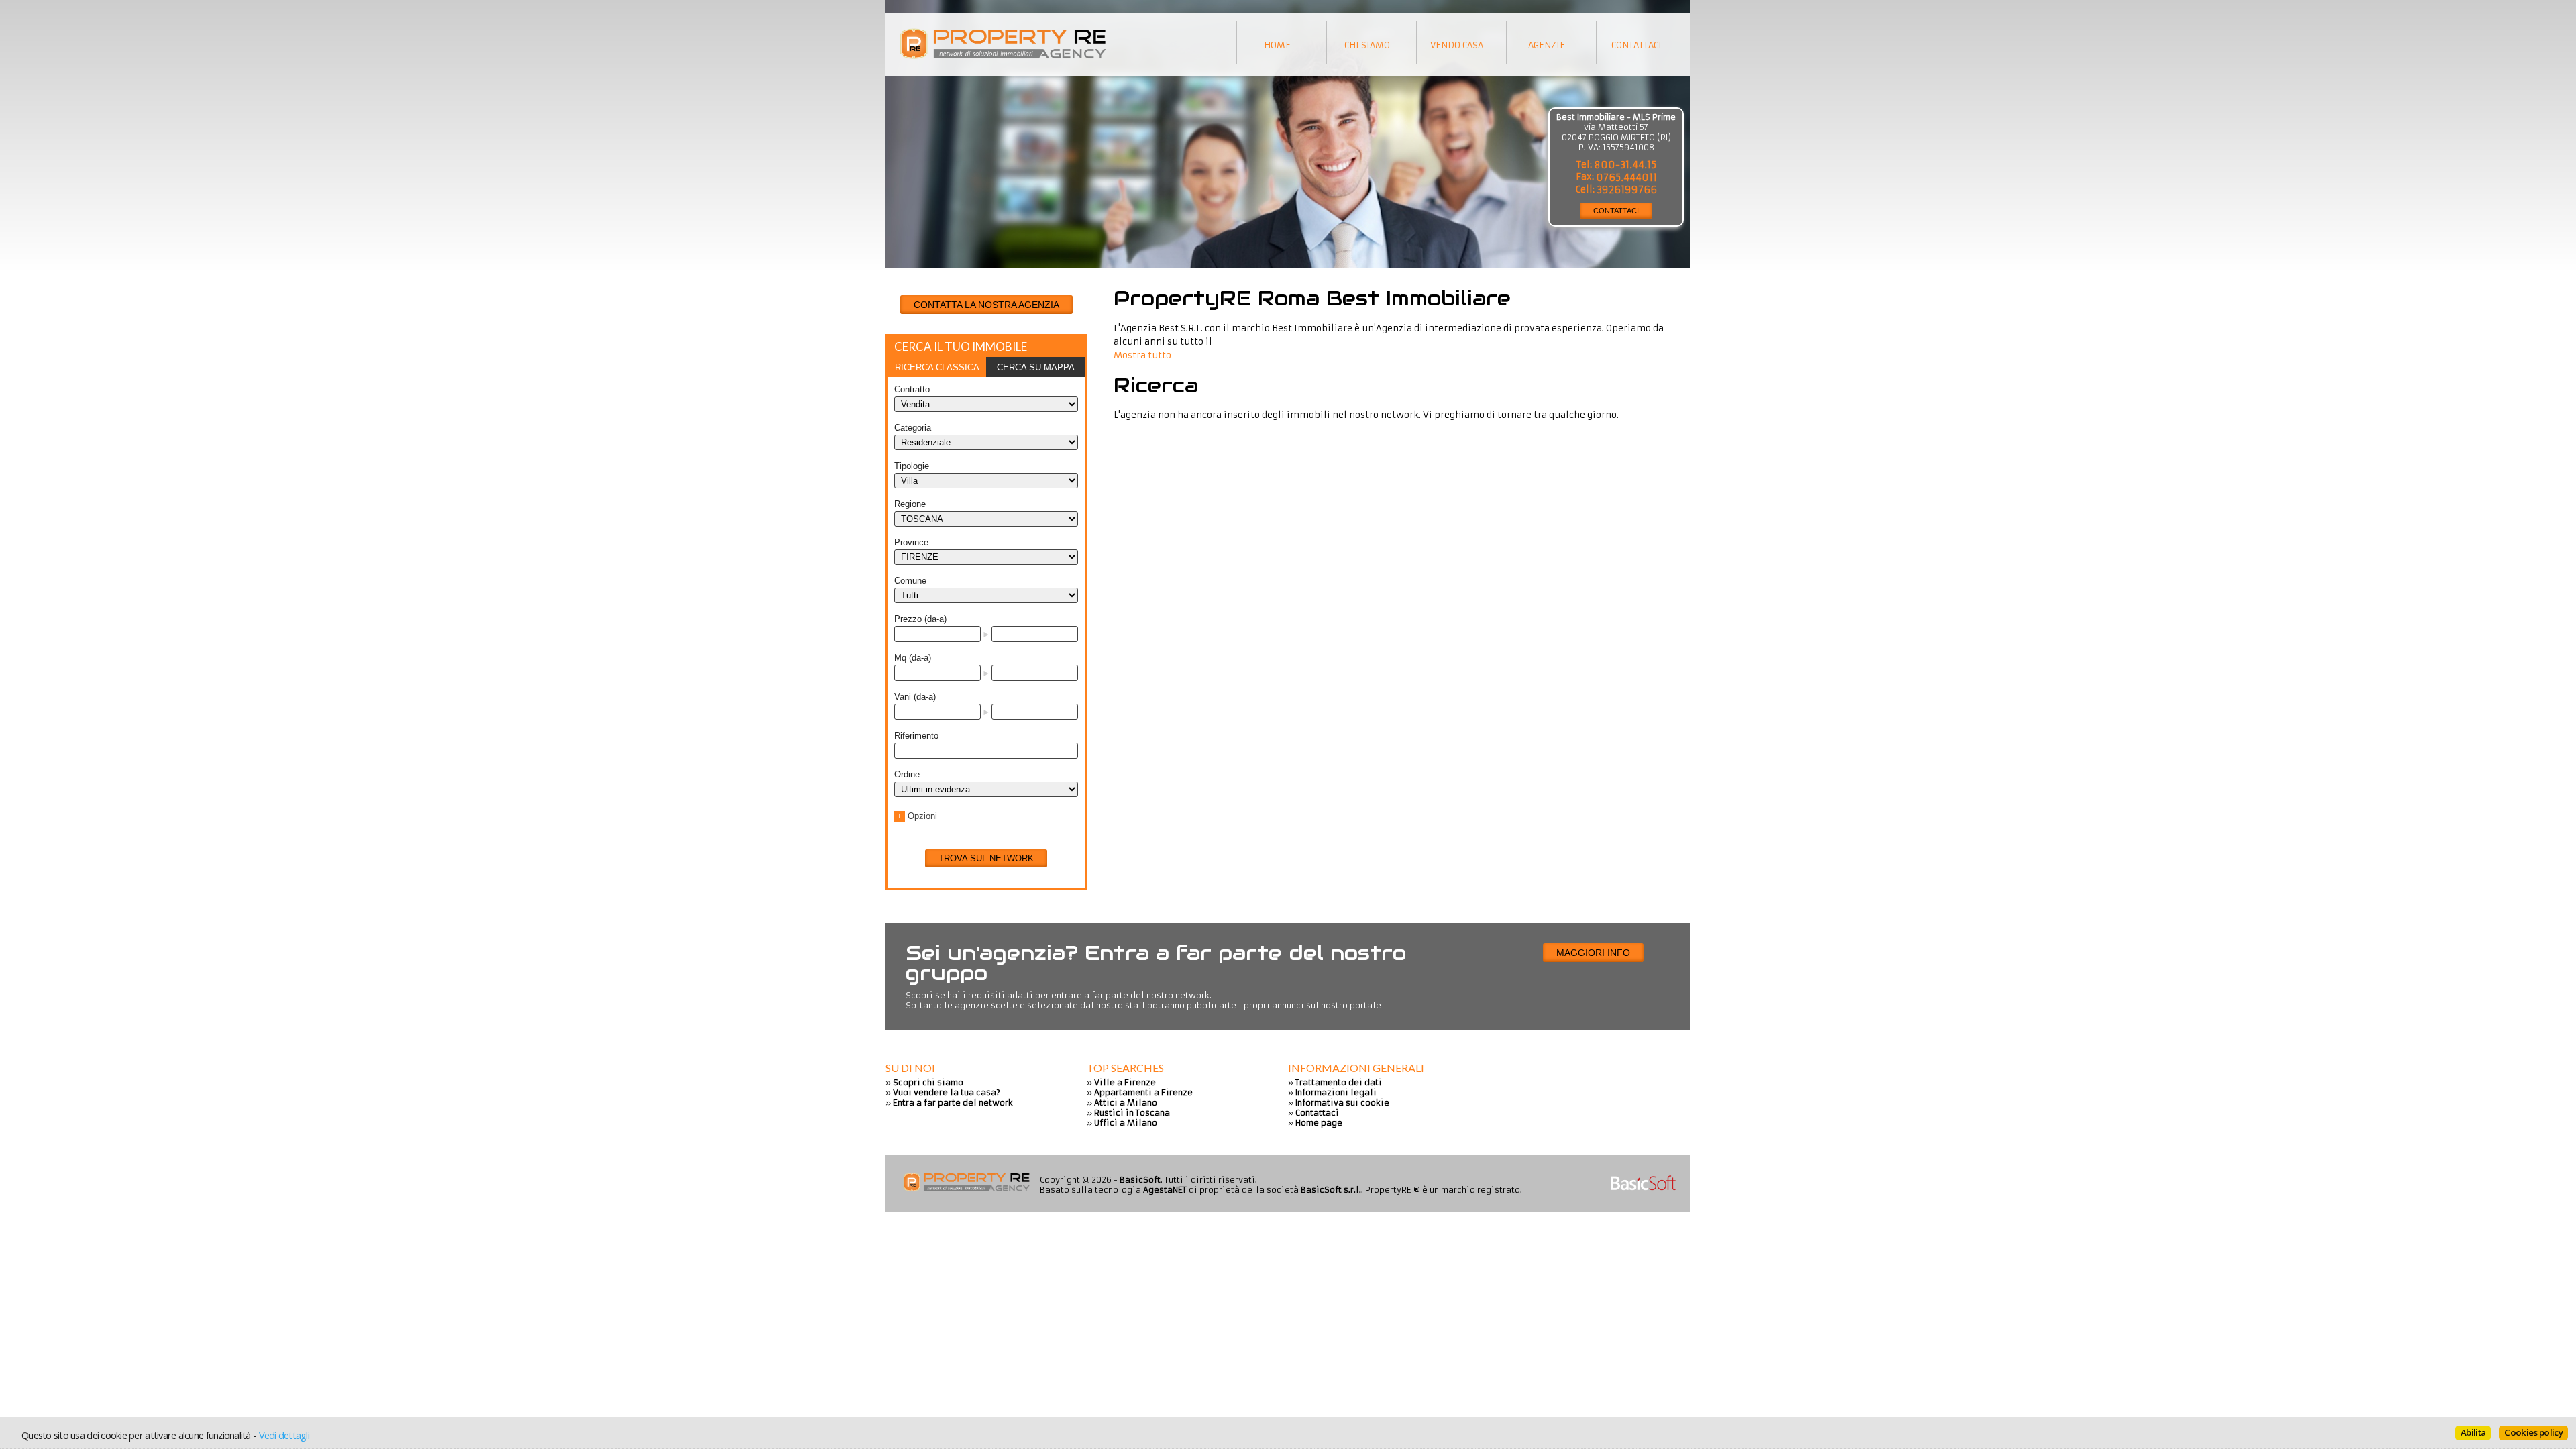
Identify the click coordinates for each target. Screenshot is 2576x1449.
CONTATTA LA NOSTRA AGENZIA (986, 305)
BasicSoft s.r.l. (1331, 1190)
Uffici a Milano (1126, 1123)
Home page (1319, 1123)
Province (911, 542)
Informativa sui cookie (1342, 1103)
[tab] (937, 367)
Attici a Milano (1126, 1103)
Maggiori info (1593, 953)
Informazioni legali (1336, 1092)
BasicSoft (1140, 1180)
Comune (910, 581)
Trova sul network (986, 858)
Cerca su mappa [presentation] (1036, 367)
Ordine (907, 774)
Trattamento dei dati (1339, 1082)
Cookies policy (2533, 1432)
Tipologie (912, 466)
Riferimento (916, 736)
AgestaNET (1165, 1190)
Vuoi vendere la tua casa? (947, 1092)
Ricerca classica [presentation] (937, 367)
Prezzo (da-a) (920, 619)
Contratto (912, 389)
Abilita (2473, 1432)
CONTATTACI (1616, 211)
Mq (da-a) (913, 658)
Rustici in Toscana (1132, 1113)
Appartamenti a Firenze (1143, 1092)
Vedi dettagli (284, 1435)
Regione (910, 504)
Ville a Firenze (1125, 1082)
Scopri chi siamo (928, 1082)
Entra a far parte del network (953, 1103)
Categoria (913, 428)
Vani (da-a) (915, 697)
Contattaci (1317, 1113)
